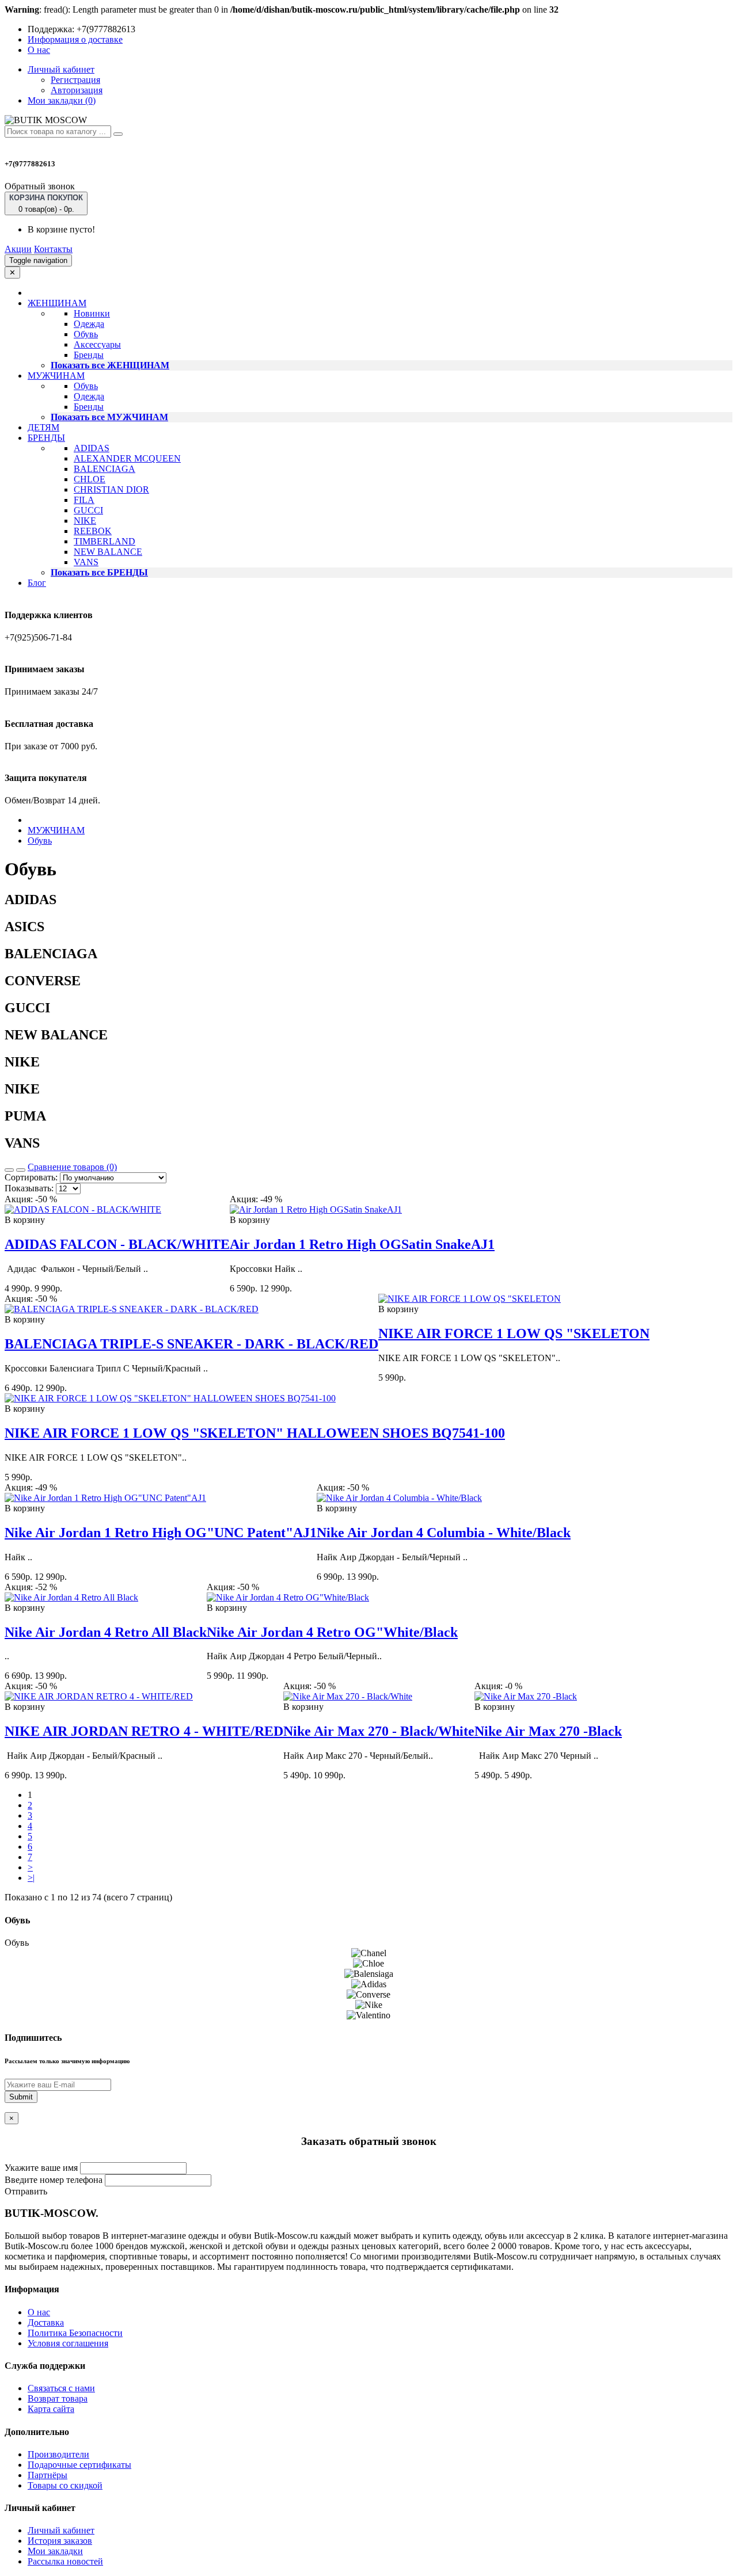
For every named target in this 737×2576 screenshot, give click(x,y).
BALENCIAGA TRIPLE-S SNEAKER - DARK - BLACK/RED (191, 1344)
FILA (84, 500)
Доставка (46, 2322)
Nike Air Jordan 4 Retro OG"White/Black (332, 1632)
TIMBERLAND (105, 541)
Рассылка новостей (65, 2561)
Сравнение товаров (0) (72, 1167)
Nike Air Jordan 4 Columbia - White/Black (444, 1533)
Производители (58, 2454)
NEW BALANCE (108, 552)
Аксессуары (97, 344)
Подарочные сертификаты (79, 2465)
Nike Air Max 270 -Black (548, 1731)
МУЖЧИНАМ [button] (56, 376)
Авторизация (77, 90)
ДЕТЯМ (43, 427)
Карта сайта (51, 2409)
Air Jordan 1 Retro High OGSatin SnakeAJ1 (362, 1244)
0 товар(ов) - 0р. (46, 203)
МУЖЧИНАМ (56, 830)
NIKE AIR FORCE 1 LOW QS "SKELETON (514, 1333)
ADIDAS (92, 448)
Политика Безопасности (75, 2333)
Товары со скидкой (65, 2485)
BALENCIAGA (105, 469)
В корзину (25, 1220)
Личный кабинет (61, 2530)
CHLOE (90, 479)
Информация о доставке (75, 39)
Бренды (89, 355)
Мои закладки (55, 2551)
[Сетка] (21, 1170)
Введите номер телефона (54, 2180)
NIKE (85, 521)
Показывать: (29, 1188)
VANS (86, 562)
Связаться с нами (61, 2388)
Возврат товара (58, 2398)
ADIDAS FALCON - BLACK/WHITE (117, 1244)
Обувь (86, 334)
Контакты (53, 249)
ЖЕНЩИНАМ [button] (57, 303)
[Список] (9, 1170)
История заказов (60, 2541)
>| (31, 1878)
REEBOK (93, 531)
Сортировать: (31, 1177)
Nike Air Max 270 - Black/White (379, 1731)
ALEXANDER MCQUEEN (127, 458)
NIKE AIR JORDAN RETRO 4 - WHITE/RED (144, 1731)
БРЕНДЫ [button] (46, 438)
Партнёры (48, 2475)
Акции (18, 249)
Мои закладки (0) (62, 100)
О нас (39, 50)
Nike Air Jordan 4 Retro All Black (106, 1632)
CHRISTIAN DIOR (111, 489)
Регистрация (75, 80)
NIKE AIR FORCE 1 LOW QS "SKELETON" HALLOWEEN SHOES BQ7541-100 (255, 1433)
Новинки (92, 313)
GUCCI (88, 510)
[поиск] (118, 134)
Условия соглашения (68, 2343)
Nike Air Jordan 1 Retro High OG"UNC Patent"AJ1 (161, 1533)
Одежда (89, 324)
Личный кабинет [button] (61, 69)
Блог (37, 583)
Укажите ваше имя (41, 2168)
